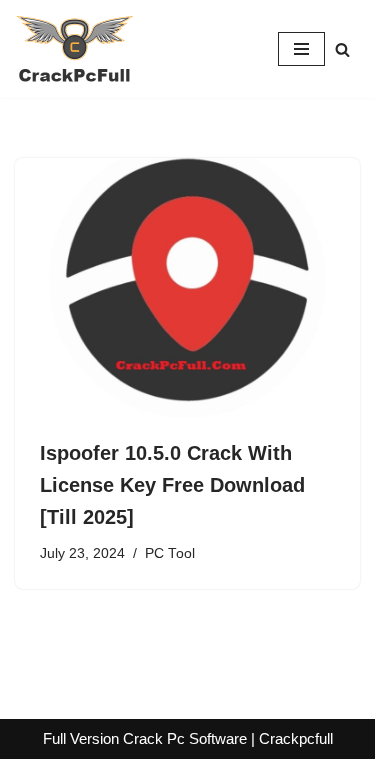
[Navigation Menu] (301, 49)
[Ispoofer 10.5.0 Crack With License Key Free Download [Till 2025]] (187, 287)
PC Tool (170, 553)
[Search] (342, 49)
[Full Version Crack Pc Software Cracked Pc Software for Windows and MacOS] (75, 49)
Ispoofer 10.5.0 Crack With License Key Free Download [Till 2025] (172, 485)
